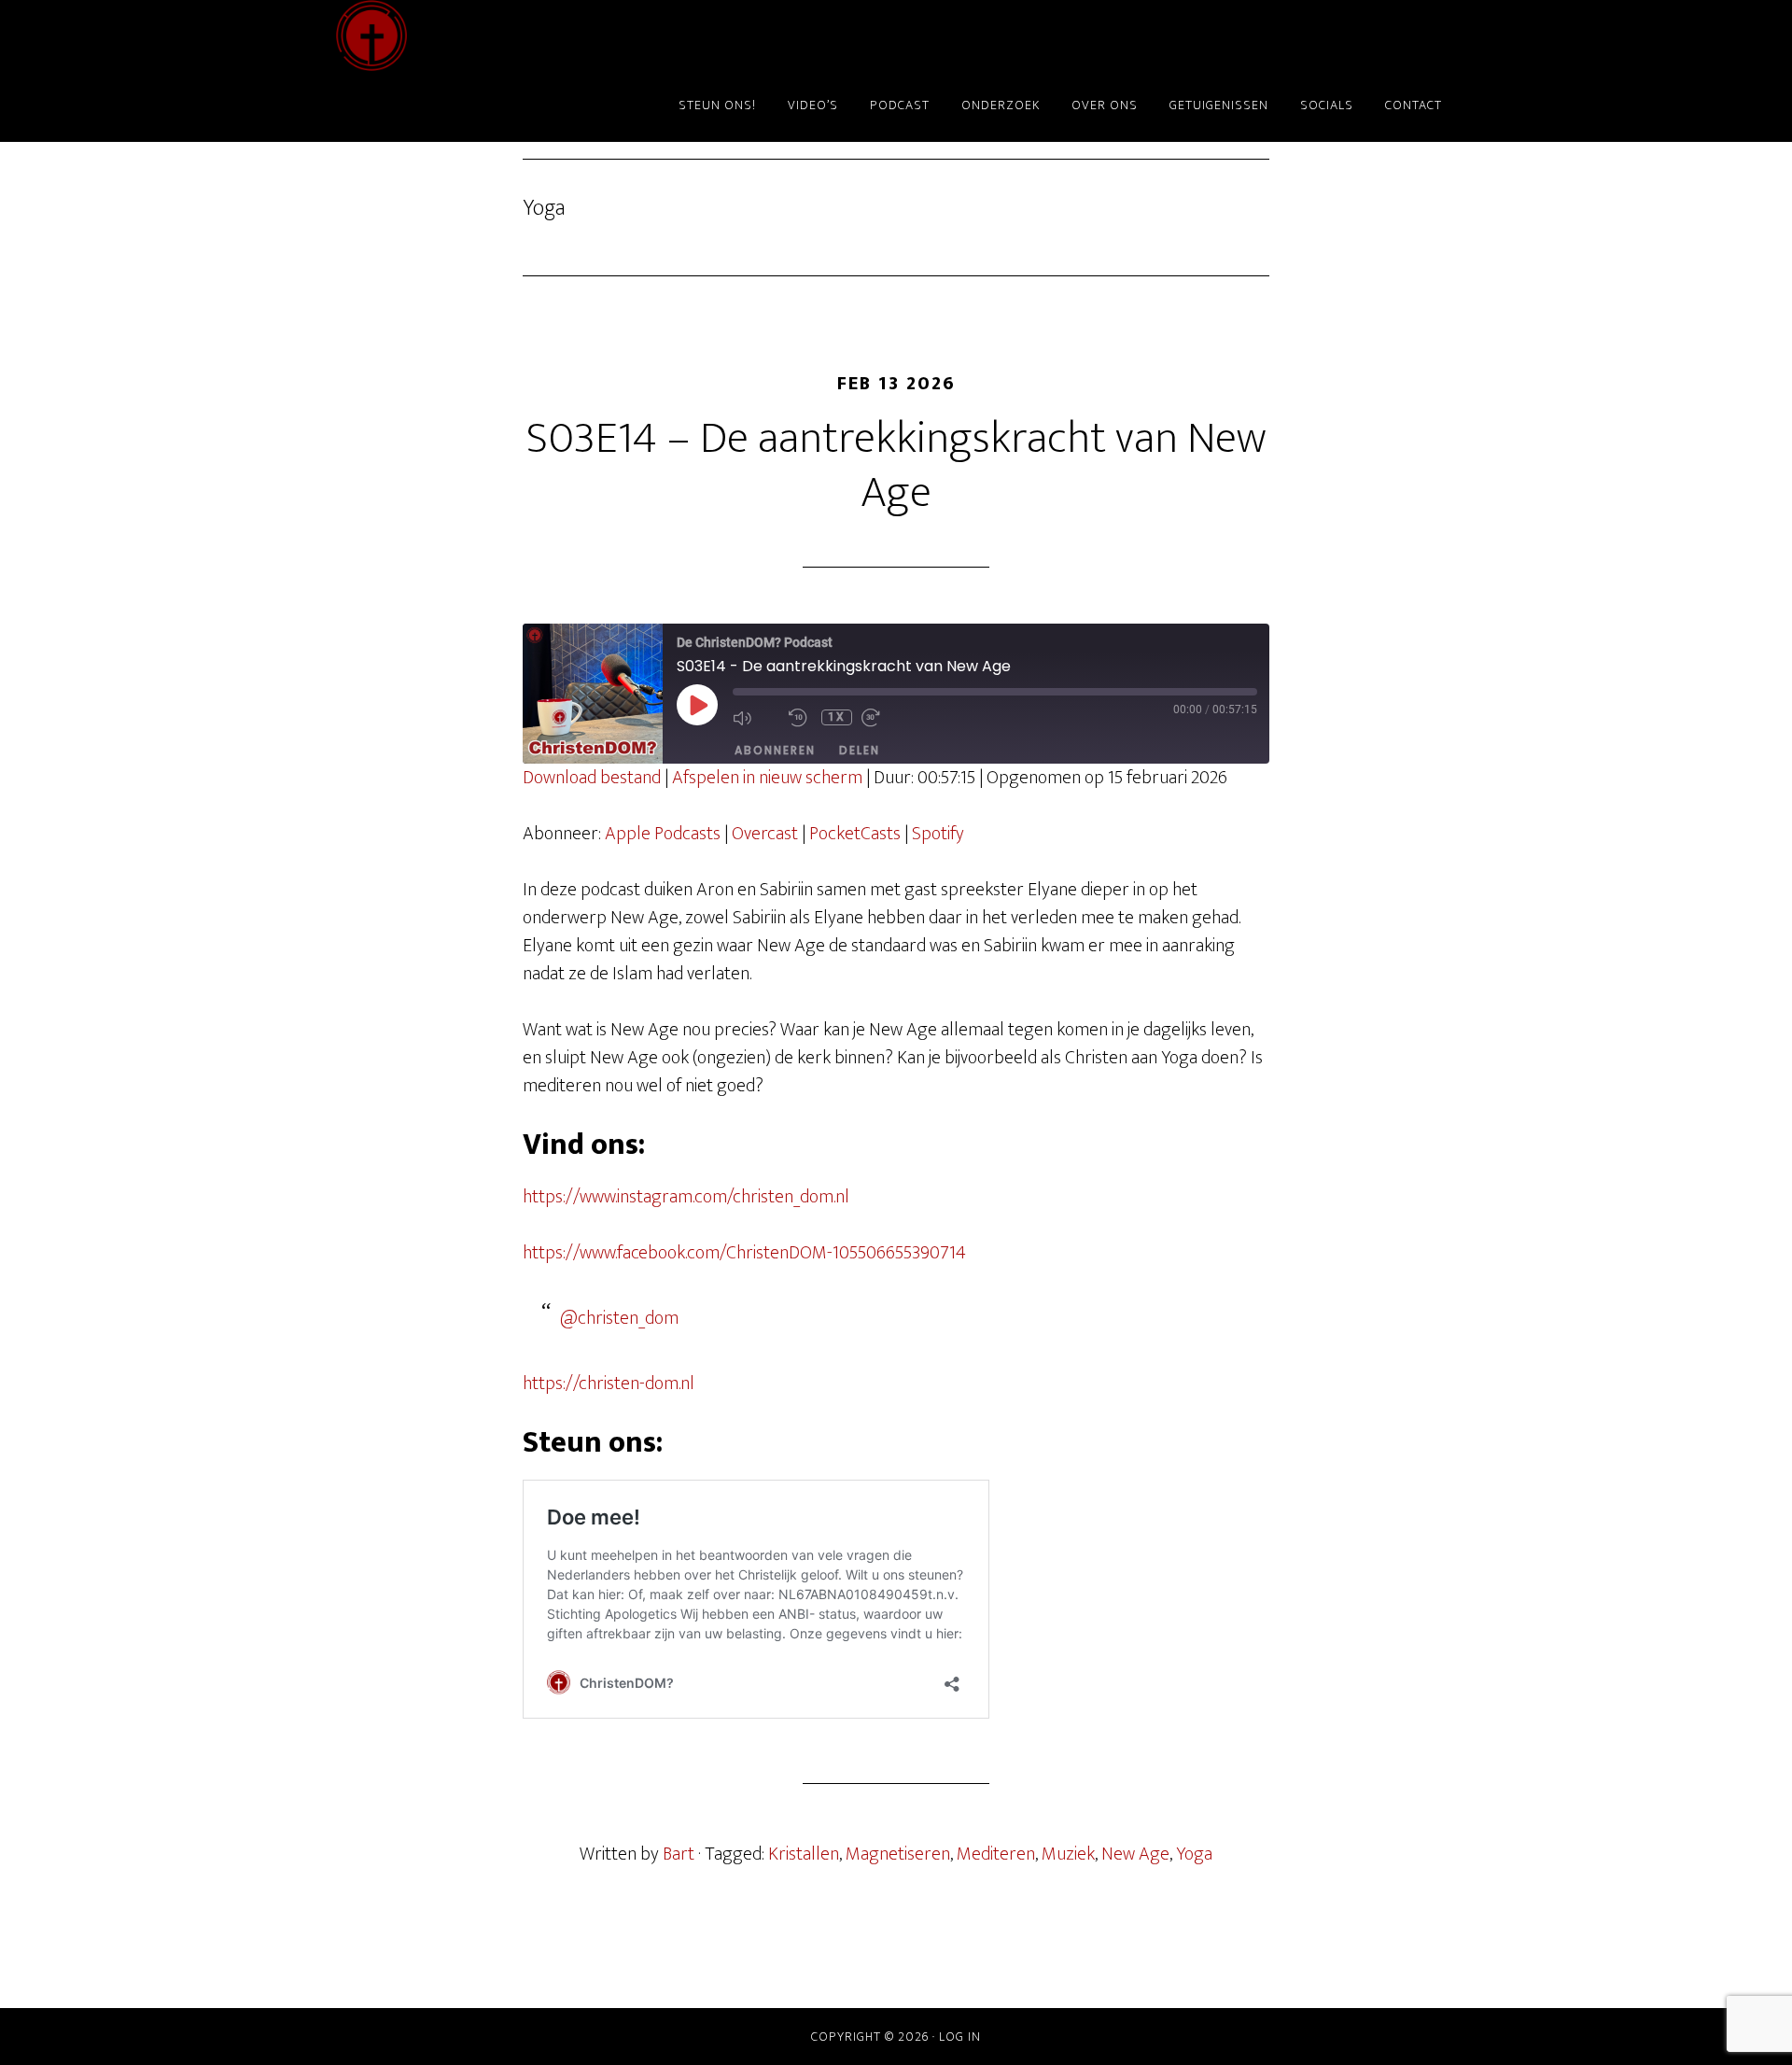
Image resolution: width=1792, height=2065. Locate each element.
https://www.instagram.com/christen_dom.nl (686, 1197)
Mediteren (996, 1854)
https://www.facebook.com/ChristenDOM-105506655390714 (744, 1253)
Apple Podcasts (663, 834)
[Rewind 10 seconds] (800, 718)
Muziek (1068, 1854)
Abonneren (775, 750)
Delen (860, 750)
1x (837, 717)
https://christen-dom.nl (609, 1384)
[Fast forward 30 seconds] (885, 718)
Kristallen (804, 1854)
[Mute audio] (756, 718)
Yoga (1194, 1854)
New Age (1135, 1854)
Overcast (765, 834)
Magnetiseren (898, 1854)
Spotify (938, 834)
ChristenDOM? (504, 35)
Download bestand (592, 778)
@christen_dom (619, 1318)
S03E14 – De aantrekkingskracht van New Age (896, 466)
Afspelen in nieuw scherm (767, 778)
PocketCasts (855, 834)
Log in (960, 2037)
